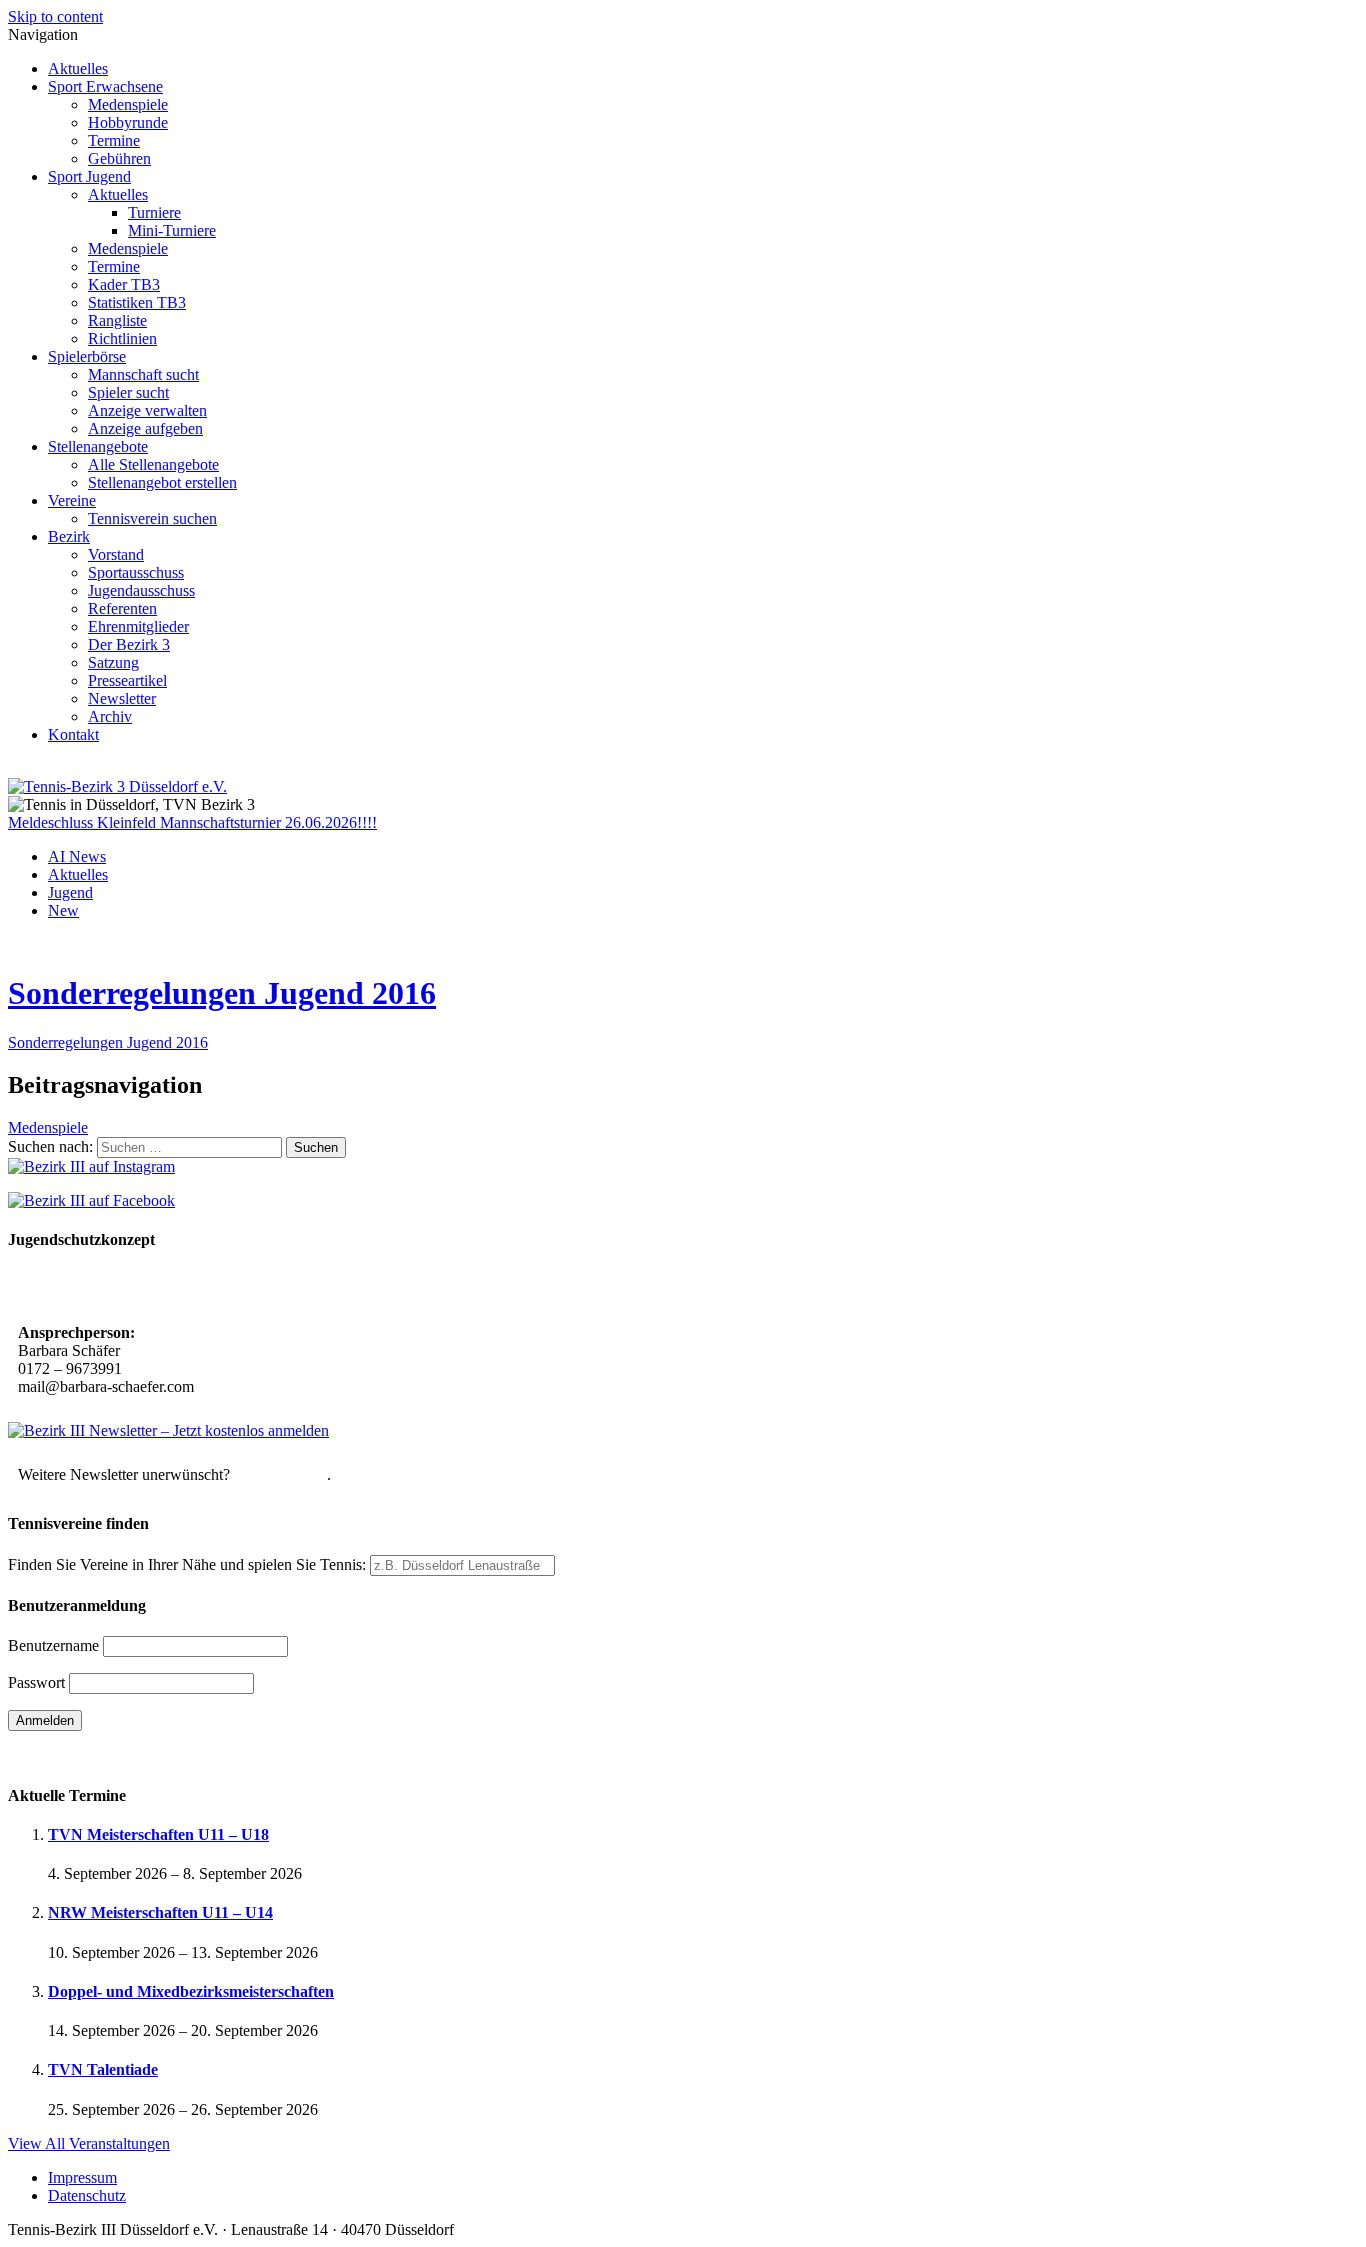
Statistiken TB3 (137, 302)
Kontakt (73, 734)
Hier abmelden (280, 1474)
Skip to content (55, 16)
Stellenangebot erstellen (162, 482)
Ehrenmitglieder (138, 626)
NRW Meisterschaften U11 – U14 (160, 1912)
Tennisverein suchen (152, 518)
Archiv (110, 716)
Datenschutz (87, 2195)
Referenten (122, 608)
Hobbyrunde (128, 122)
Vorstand (116, 554)
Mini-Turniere (172, 230)
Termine (114, 140)
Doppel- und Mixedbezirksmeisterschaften (191, 1991)
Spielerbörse (87, 356)
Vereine (72, 500)
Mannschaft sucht (143, 374)
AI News (77, 856)
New (63, 910)
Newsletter (122, 698)
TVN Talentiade (103, 2069)
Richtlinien (122, 338)
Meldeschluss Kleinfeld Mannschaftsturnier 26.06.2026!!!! (192, 822)
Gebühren (119, 158)
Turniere (154, 212)
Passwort (36, 1682)
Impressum (82, 2177)
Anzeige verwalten (147, 410)
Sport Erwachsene (105, 86)
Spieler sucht (128, 392)
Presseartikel (127, 680)
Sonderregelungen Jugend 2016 (222, 993)
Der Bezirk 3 (129, 644)
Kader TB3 (124, 284)
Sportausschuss (136, 572)
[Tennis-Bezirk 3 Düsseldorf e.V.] (117, 786)
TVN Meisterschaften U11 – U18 (158, 1834)
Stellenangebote (98, 446)
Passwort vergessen (69, 1755)
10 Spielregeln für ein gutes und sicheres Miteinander (197, 1288)
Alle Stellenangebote (153, 464)
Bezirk (69, 536)
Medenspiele (128, 104)
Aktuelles (78, 68)
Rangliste (117, 320)
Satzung (113, 662)
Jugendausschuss (141, 590)
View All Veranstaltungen (89, 2143)
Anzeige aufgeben (145, 428)
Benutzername (53, 1645)
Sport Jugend (89, 176)
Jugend (70, 892)
